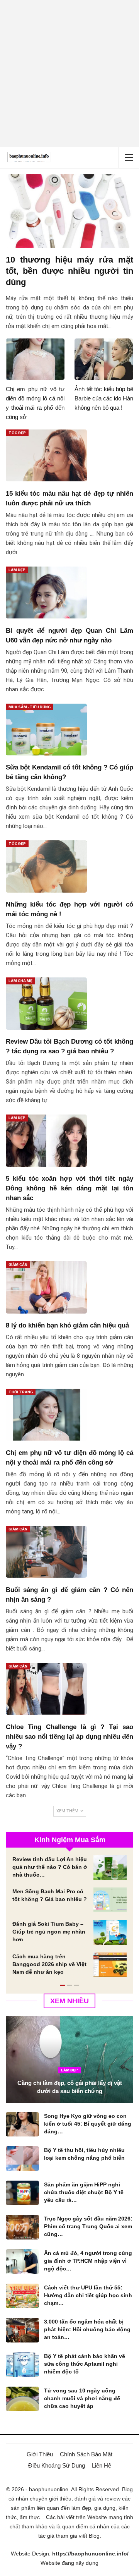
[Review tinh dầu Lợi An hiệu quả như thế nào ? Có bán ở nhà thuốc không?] (110, 1868)
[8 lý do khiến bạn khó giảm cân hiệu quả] (46, 1287)
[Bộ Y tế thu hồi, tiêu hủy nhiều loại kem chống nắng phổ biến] (22, 2159)
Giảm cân (18, 1265)
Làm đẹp (17, 570)
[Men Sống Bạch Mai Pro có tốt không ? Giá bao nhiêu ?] (110, 1900)
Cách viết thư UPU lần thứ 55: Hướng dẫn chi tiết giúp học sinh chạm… (88, 2295)
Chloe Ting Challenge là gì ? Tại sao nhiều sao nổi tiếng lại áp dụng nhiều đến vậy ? (69, 1737)
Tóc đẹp (17, 433)
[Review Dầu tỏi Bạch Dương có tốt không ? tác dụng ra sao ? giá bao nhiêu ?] (46, 1003)
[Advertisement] (69, 74)
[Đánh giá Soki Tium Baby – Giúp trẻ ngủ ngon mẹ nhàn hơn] (110, 1932)
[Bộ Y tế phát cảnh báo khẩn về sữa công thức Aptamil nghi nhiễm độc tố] (22, 2365)
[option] (69, 1920)
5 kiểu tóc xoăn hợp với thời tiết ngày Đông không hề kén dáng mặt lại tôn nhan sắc (69, 1188)
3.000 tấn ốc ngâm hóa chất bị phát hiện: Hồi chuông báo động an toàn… (87, 2329)
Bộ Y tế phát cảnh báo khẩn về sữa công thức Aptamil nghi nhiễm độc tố (85, 2364)
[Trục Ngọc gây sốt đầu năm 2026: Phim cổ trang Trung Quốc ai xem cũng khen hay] (22, 2227)
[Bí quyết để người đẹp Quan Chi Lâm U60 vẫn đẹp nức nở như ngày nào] (46, 592)
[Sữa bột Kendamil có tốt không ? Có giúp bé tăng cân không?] (46, 730)
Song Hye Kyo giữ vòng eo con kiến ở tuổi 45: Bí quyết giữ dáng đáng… (88, 2124)
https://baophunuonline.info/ (90, 2554)
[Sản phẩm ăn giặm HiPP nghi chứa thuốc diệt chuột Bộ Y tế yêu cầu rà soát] (22, 2193)
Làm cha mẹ (20, 981)
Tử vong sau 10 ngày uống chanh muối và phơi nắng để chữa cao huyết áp (82, 2398)
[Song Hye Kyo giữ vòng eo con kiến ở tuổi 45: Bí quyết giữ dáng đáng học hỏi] (22, 2124)
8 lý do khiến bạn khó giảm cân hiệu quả (67, 1325)
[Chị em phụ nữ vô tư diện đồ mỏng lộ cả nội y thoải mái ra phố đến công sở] (35, 359)
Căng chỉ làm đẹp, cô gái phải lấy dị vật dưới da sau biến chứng (70, 2087)
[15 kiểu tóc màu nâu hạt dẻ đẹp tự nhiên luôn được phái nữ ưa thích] (46, 455)
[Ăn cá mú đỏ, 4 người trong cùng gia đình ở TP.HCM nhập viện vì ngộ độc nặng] (22, 2262)
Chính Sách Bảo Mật (86, 2454)
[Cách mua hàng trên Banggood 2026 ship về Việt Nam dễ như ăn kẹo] (110, 1965)
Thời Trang (21, 1392)
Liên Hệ (102, 2465)
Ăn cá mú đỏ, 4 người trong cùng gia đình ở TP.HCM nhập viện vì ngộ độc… (88, 2261)
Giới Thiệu (40, 2454)
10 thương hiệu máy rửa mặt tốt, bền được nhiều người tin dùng (69, 271)
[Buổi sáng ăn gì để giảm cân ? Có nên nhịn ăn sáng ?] (46, 1552)
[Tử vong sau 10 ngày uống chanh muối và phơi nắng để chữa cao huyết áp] (22, 2399)
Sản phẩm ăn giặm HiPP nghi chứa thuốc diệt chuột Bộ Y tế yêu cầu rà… (84, 2192)
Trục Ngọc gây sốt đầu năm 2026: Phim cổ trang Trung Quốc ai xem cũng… (88, 2226)
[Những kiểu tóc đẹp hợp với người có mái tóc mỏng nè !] (46, 866)
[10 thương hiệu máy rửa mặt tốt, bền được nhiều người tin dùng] (69, 211)
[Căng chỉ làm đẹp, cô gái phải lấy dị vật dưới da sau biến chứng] (69, 2059)
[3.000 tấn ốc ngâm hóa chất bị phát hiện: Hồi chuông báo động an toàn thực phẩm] (22, 2330)
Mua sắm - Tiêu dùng (30, 707)
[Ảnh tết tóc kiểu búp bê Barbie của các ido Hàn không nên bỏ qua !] (104, 359)
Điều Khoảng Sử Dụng (57, 2465)
